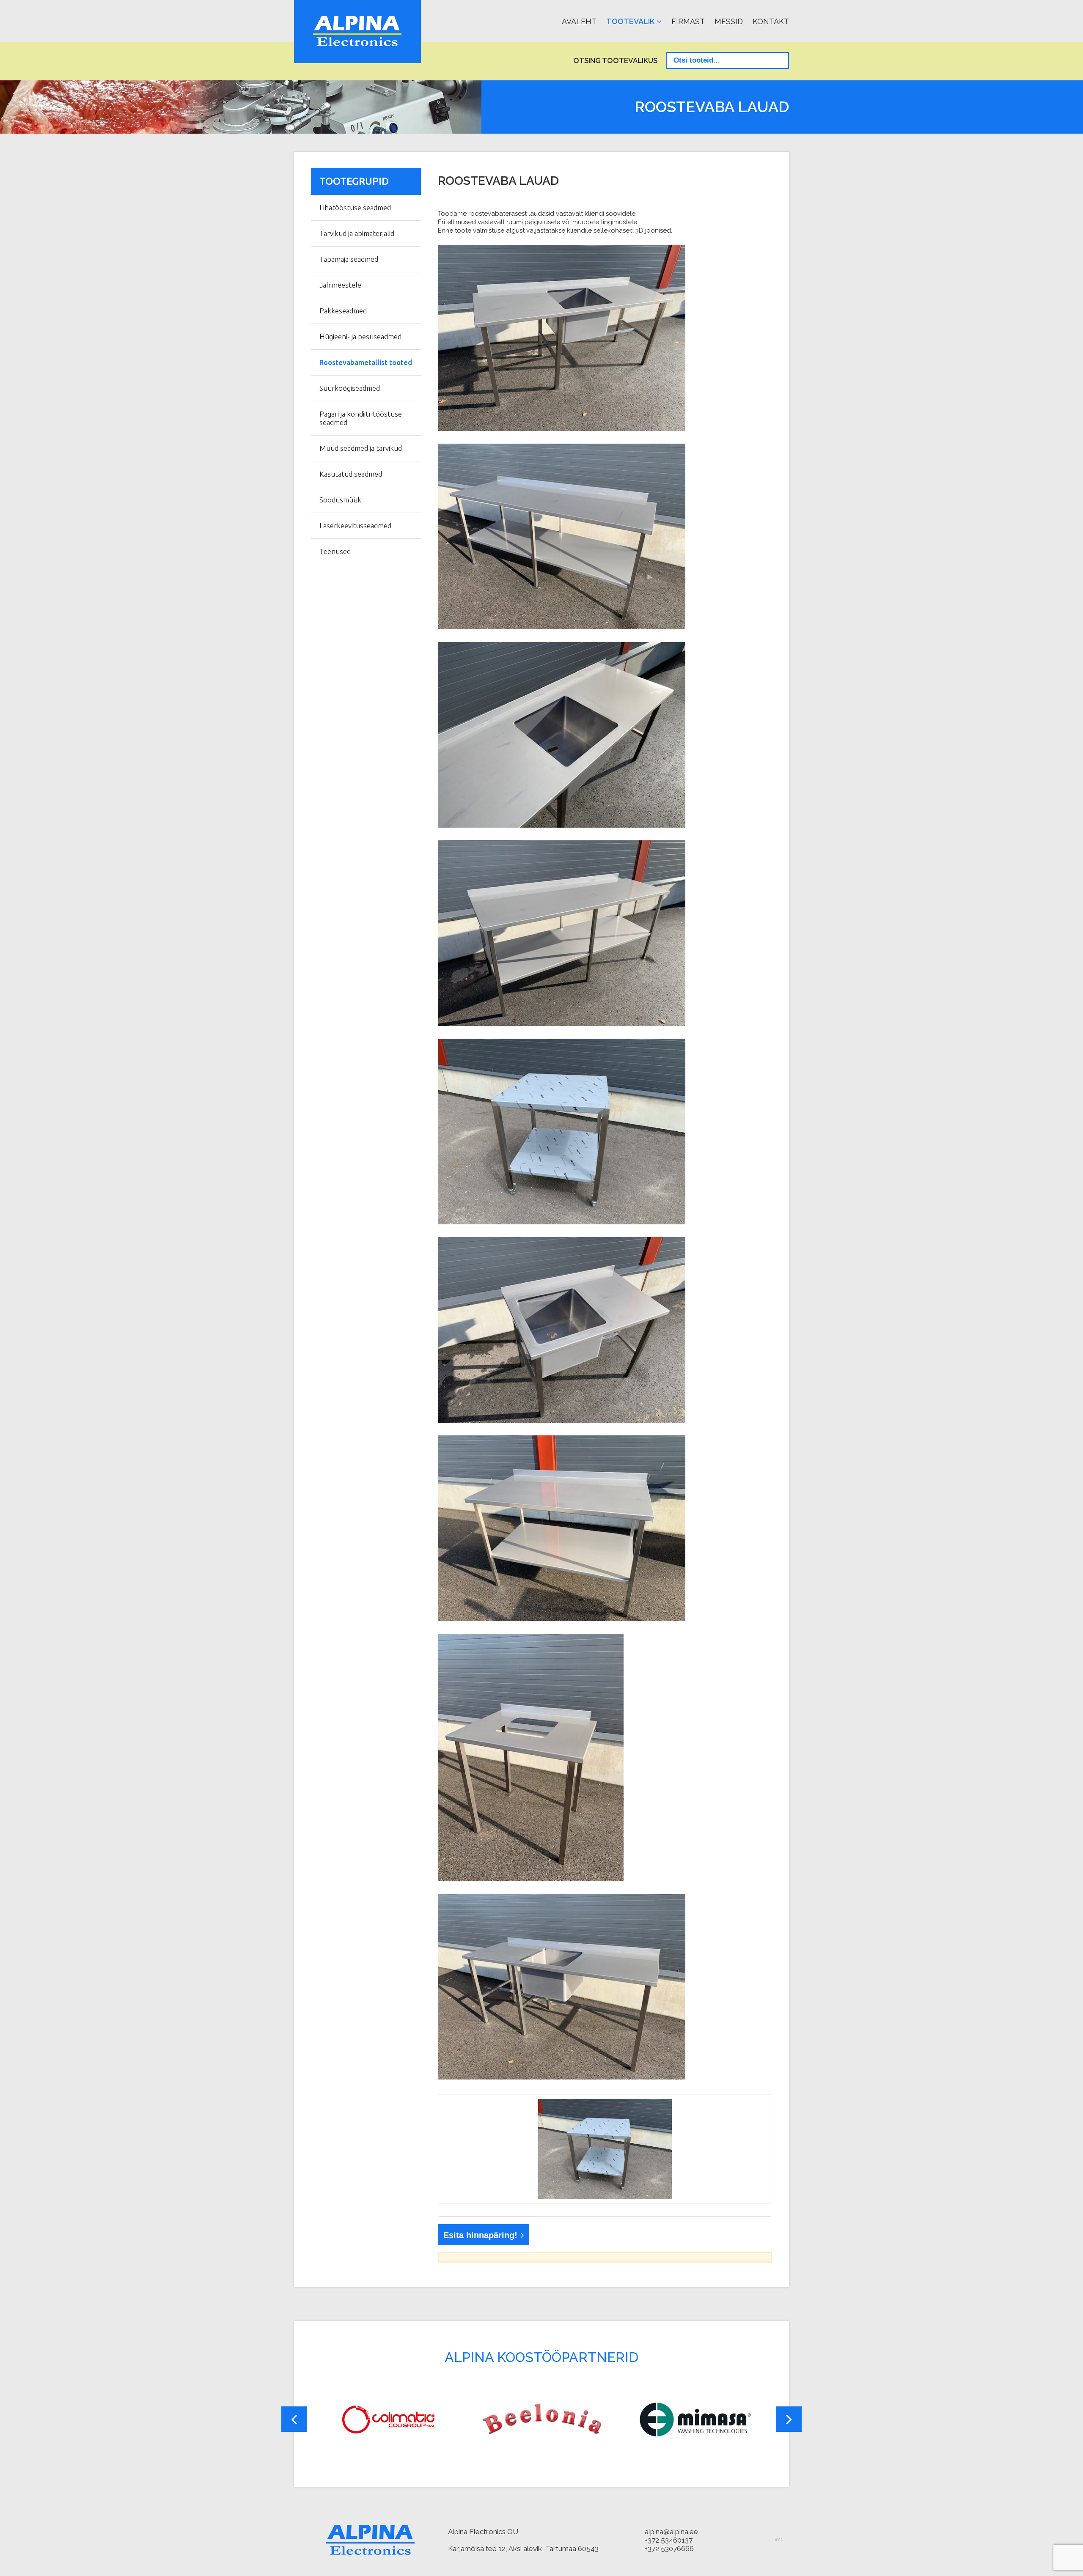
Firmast (688, 21)
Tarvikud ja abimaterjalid (357, 233)
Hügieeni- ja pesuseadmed (360, 336)
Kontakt (771, 21)
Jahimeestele (340, 285)
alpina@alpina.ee (671, 2532)
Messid (729, 21)
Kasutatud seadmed (351, 474)
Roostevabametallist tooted (366, 362)
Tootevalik (630, 21)
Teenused (335, 551)
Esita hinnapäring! (480, 2235)
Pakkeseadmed (343, 311)
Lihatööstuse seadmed (355, 207)
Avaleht (579, 21)
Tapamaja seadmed (349, 259)
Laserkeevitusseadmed (355, 525)
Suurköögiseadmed (350, 388)
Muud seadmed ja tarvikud (361, 448)
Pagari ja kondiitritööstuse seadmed (361, 418)
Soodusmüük (340, 500)
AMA (779, 2540)
